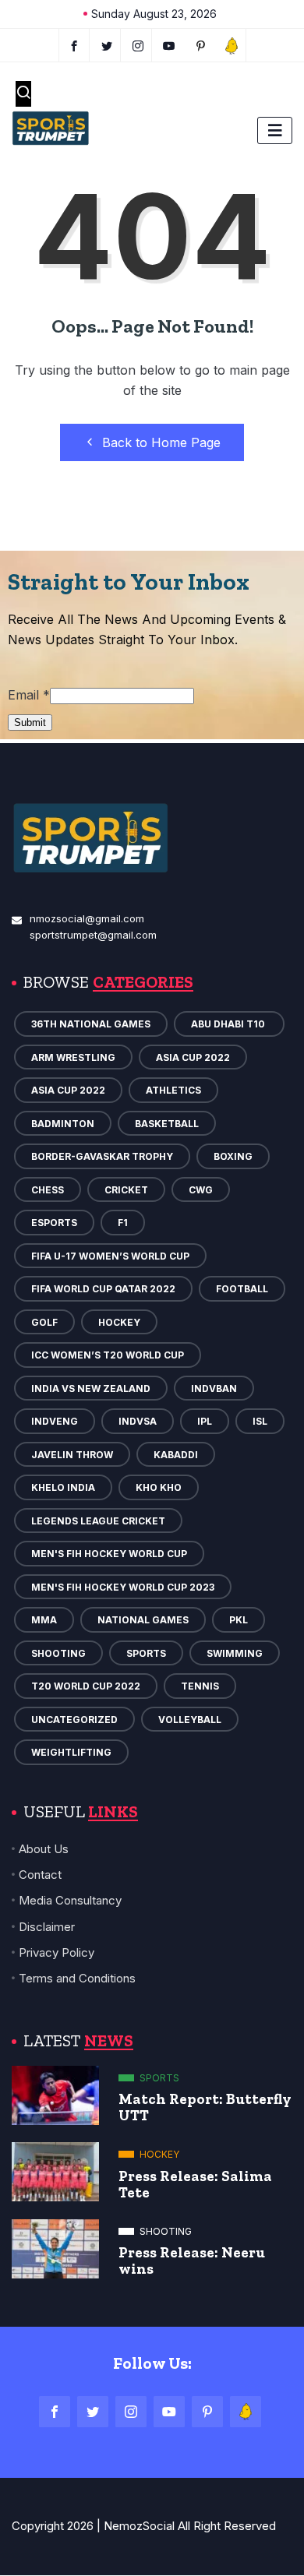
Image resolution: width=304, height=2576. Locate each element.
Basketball (167, 1124)
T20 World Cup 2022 (86, 1686)
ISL (260, 1421)
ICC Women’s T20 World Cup (108, 1355)
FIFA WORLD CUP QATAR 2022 (103, 1289)
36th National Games (91, 1024)
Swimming (235, 1653)
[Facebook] (74, 45)
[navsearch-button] (23, 94)
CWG (201, 1190)
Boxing (233, 1156)
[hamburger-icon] (275, 130)
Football (242, 1289)
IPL (205, 1421)
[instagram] (138, 45)
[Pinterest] (207, 2412)
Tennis (200, 1686)
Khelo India (63, 1487)
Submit (30, 722)
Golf (44, 1322)
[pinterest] (201, 45)
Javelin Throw (72, 1455)
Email (29, 695)
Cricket (126, 1190)
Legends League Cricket (98, 1521)
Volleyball (190, 1720)
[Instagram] (131, 2412)
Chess (48, 1190)
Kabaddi (176, 1455)
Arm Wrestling (73, 1057)
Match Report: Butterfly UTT (205, 2107)
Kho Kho (159, 1487)
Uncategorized (74, 1720)
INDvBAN (214, 1388)
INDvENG (55, 1421)
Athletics (173, 1090)
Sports (146, 1653)
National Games (143, 1620)
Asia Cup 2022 (193, 1057)
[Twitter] (107, 45)
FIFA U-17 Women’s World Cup (110, 1256)
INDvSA (138, 1421)
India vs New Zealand (91, 1388)
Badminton (63, 1124)
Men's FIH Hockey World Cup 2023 (123, 1587)
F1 (123, 1223)
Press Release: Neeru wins (192, 2261)
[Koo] (232, 45)
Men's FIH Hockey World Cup (109, 1554)
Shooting (58, 1653)
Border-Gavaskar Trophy (102, 1156)
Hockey (119, 1322)
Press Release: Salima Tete (195, 2184)
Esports (54, 1223)
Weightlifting (71, 1752)
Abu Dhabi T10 (229, 1024)
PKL (239, 1620)
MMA (44, 1620)
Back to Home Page (161, 442)
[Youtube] (170, 45)
